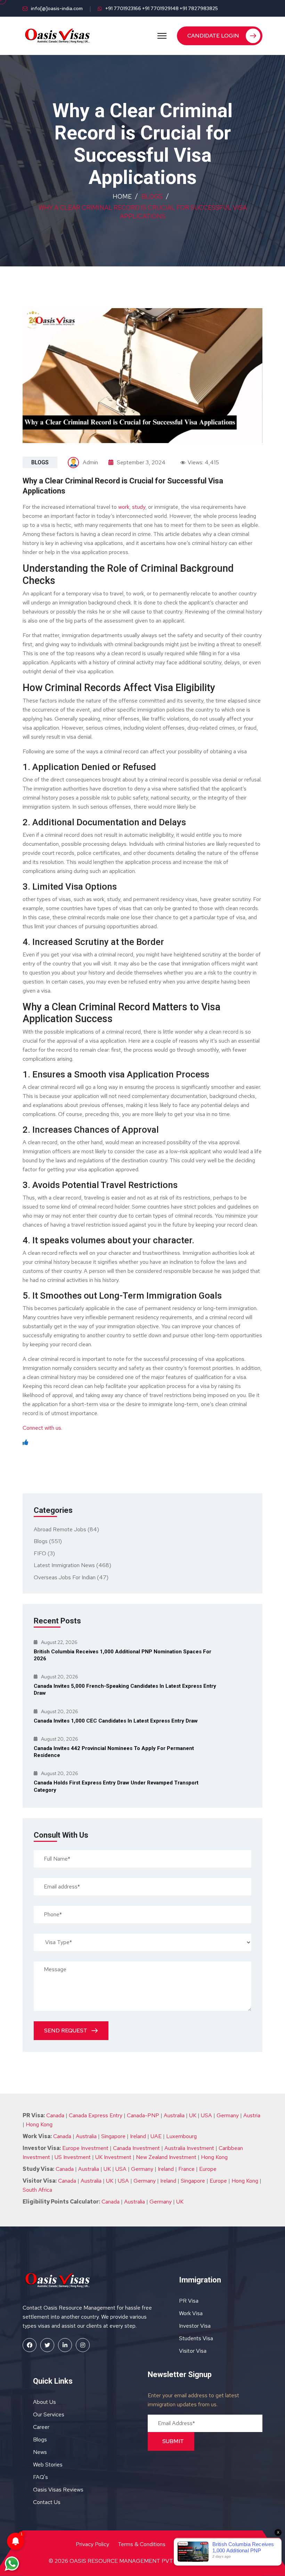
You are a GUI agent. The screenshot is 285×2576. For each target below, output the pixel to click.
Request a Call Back (143, 167)
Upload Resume (82, 149)
